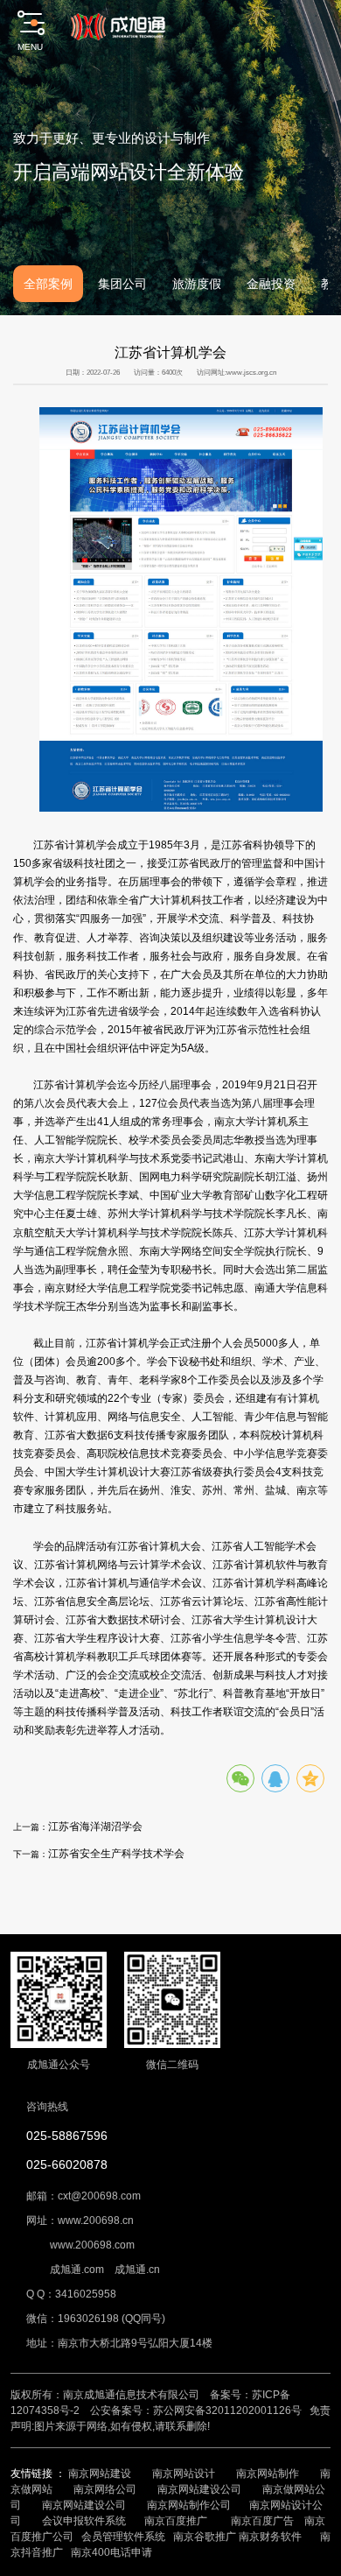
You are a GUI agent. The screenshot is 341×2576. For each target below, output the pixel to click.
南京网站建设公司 (199, 2489)
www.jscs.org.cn (251, 373)
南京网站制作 (268, 2474)
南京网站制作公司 (189, 2505)
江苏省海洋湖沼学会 (95, 1826)
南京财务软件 (270, 2537)
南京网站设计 (184, 2474)
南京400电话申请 (111, 2552)
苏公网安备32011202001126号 (227, 2411)
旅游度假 (197, 284)
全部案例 (48, 284)
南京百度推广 (176, 2521)
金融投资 (271, 284)
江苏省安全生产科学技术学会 (116, 1853)
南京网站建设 (100, 2474)
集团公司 (122, 284)
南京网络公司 (105, 2489)
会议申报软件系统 (85, 2521)
